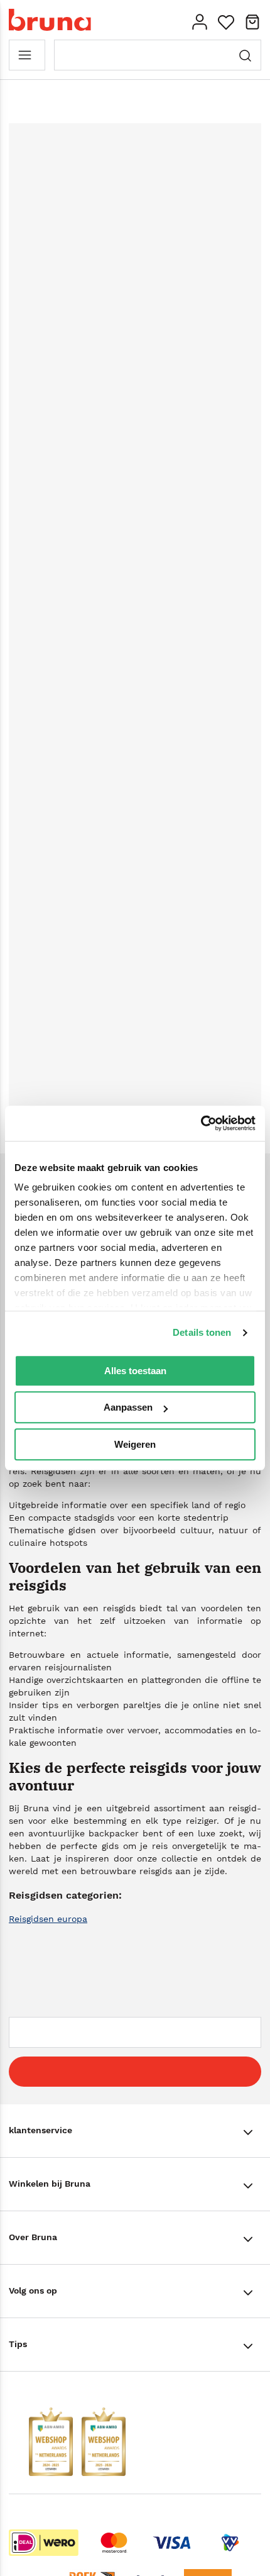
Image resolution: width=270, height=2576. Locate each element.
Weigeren (135, 1444)
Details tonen (202, 1332)
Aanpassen (128, 1407)
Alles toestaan (135, 1371)
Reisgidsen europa (48, 1919)
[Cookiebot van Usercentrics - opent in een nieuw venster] (201, 1123)
